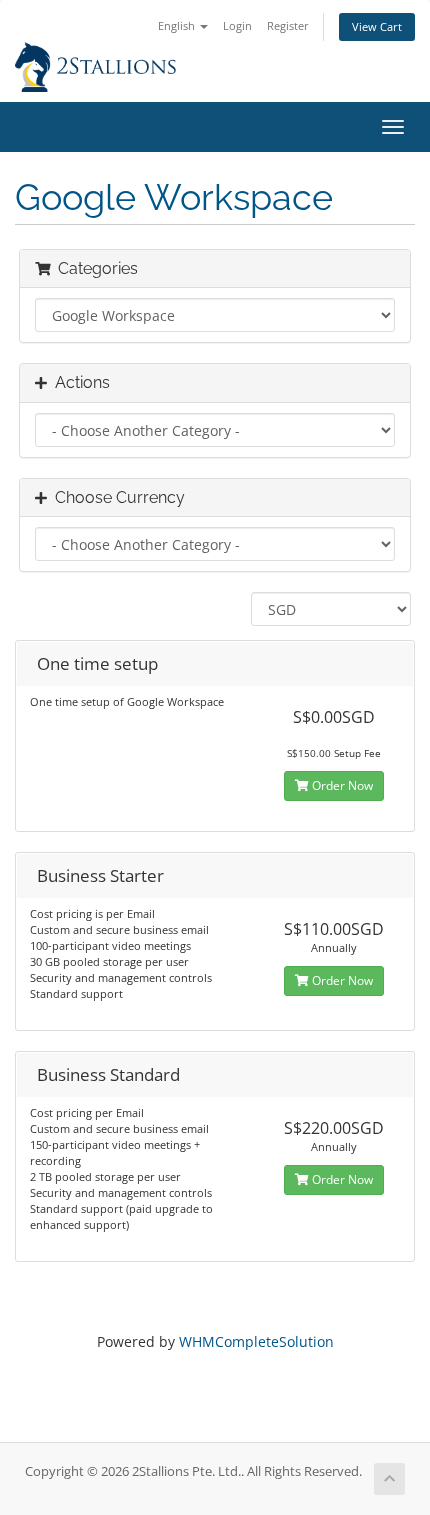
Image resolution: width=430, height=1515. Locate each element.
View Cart (377, 26)
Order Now (341, 785)
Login (237, 25)
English (178, 25)
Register (288, 25)
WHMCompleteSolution (256, 1341)
